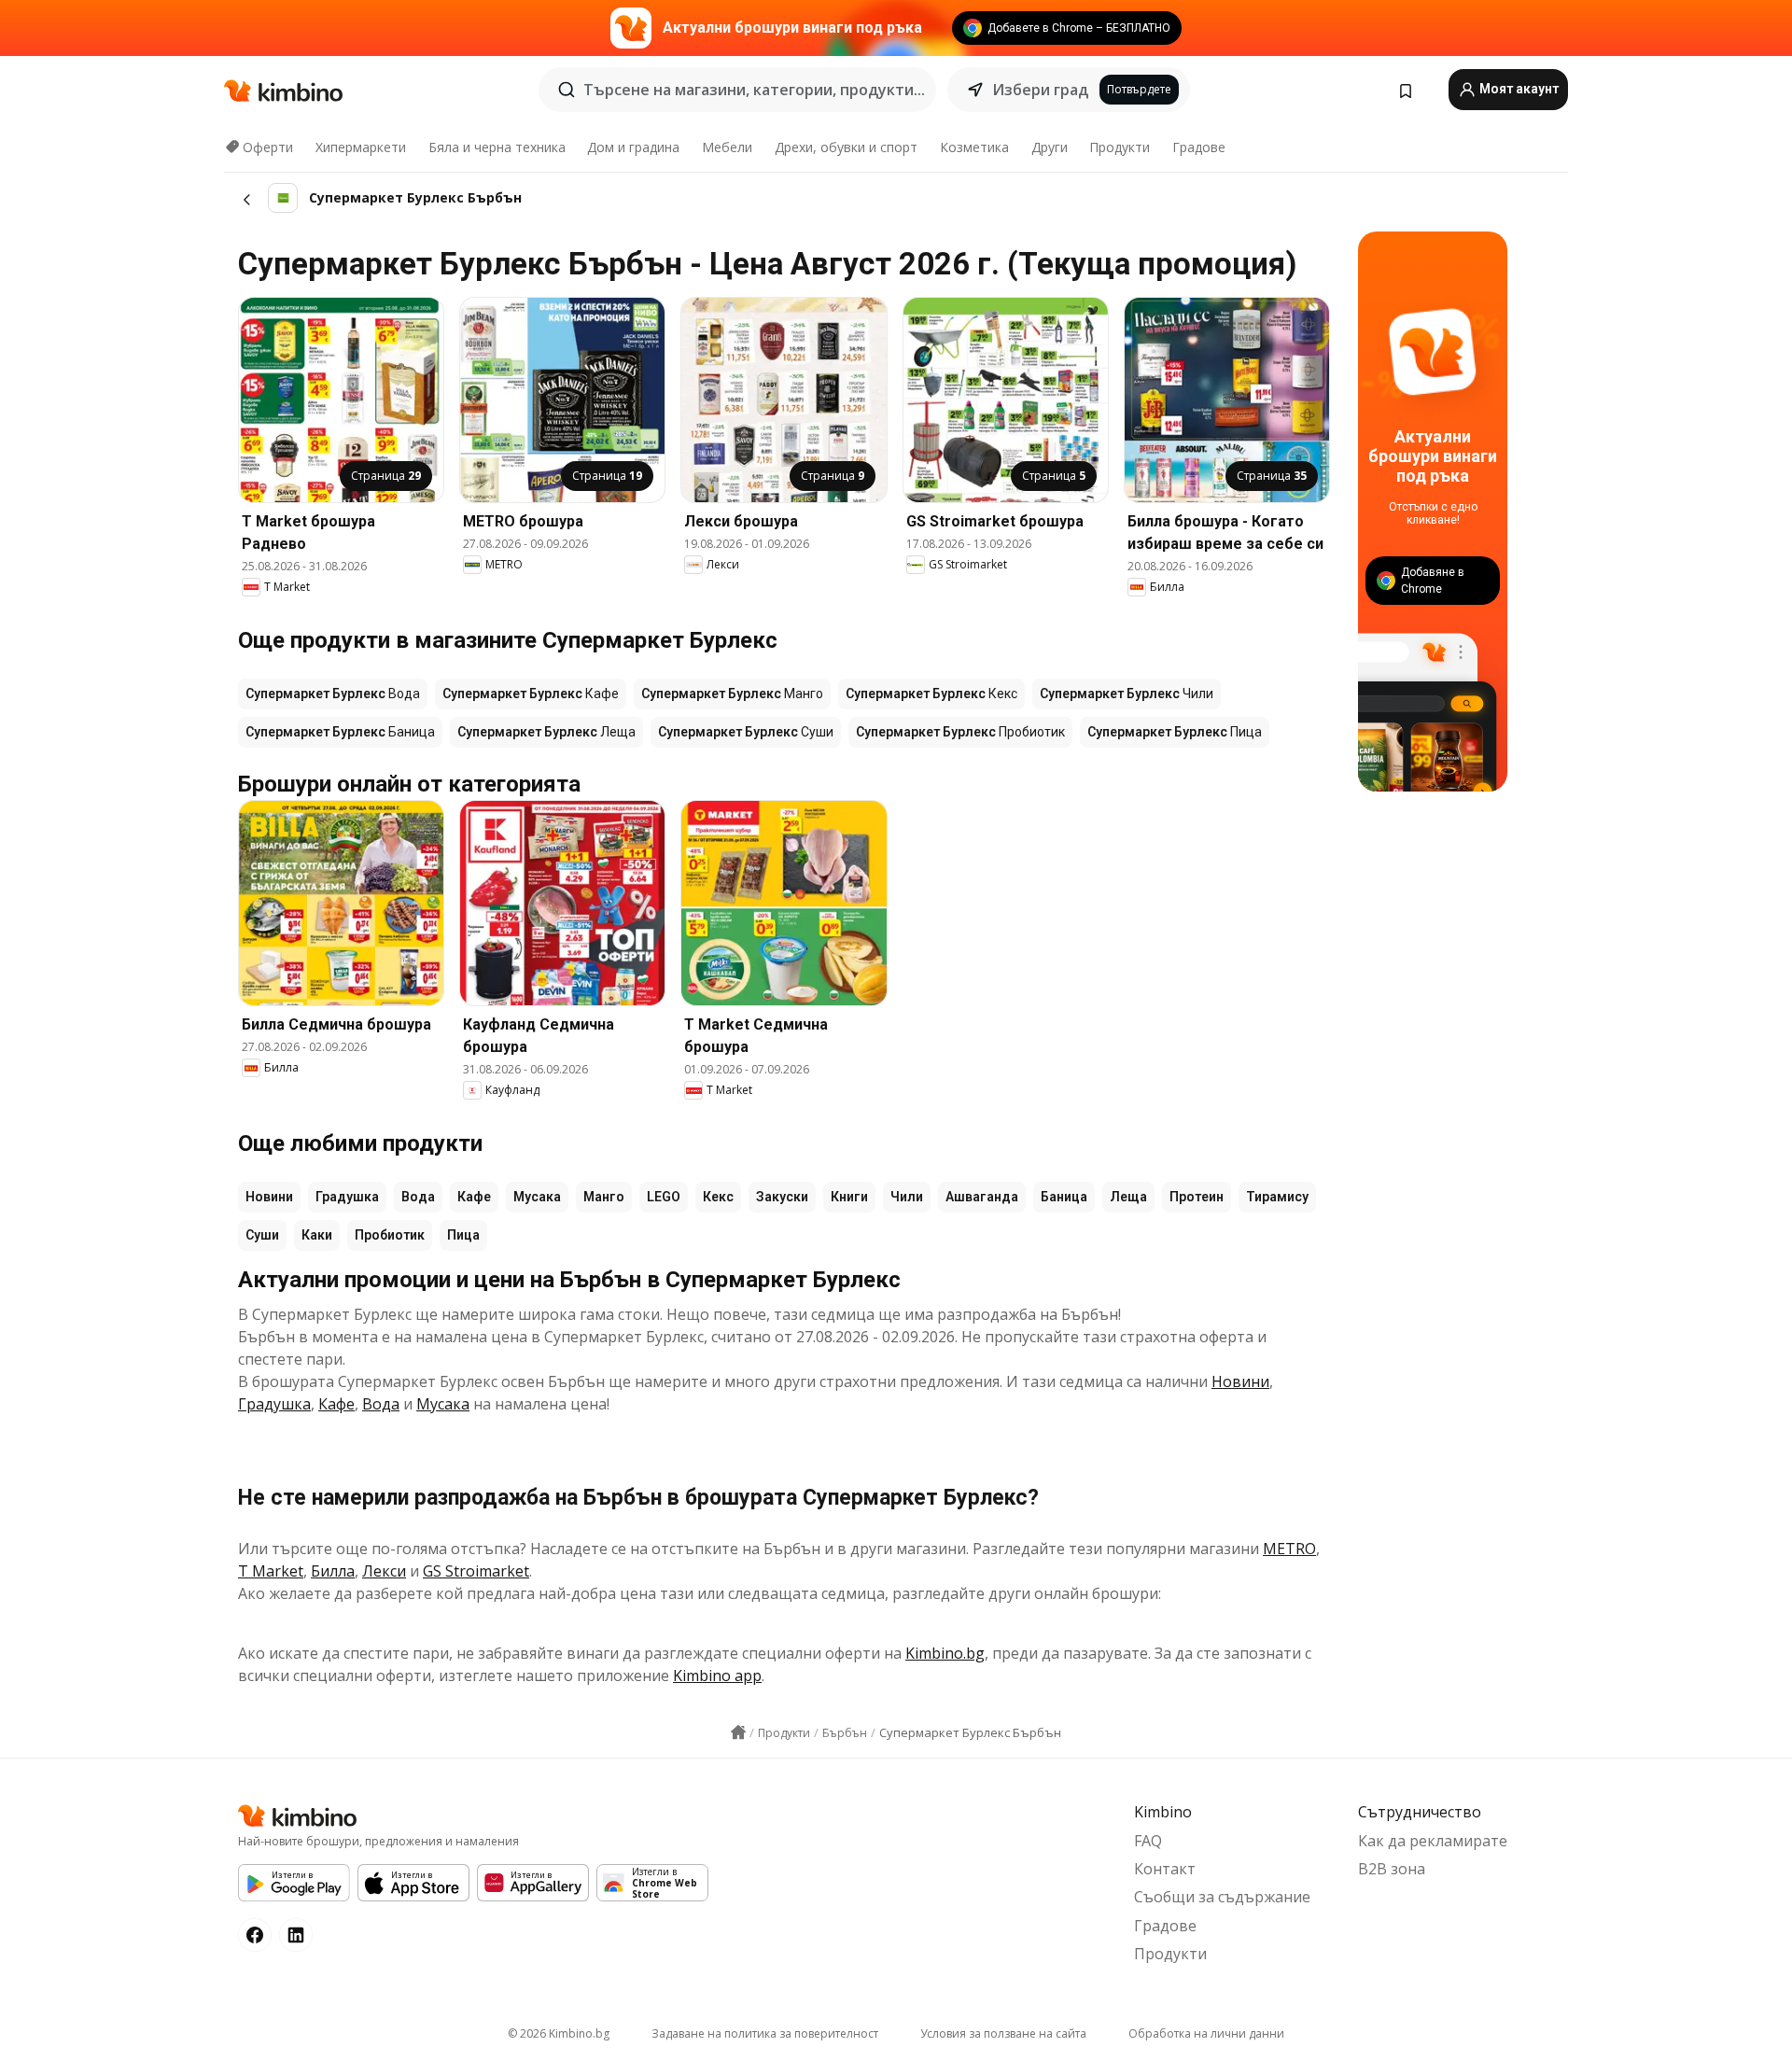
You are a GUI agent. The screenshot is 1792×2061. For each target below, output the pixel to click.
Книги (849, 1197)
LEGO (664, 1197)
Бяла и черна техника (497, 147)
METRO (1289, 1549)
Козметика (974, 147)
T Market (271, 1571)
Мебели (727, 147)
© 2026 (559, 2033)
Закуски (782, 1197)
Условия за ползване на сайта (1003, 2033)
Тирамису (1277, 1197)
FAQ (1148, 1841)
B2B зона (1392, 1869)
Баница (1064, 1197)
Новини (269, 1197)
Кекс (718, 1197)
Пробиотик (390, 1235)
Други (1050, 147)
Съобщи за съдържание (1222, 1897)
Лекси (384, 1571)
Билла (333, 1571)
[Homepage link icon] (738, 1732)
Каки (317, 1235)
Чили (907, 1197)
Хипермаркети (361, 147)
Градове (1199, 147)
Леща (1128, 1197)
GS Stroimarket (476, 1571)
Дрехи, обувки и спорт (846, 147)
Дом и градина (633, 147)
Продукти (1120, 147)
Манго (604, 1197)
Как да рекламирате (1433, 1841)
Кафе (474, 1197)
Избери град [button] (1040, 90)
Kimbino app (717, 1675)
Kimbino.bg (945, 1653)
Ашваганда (982, 1197)
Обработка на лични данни (1206, 2033)
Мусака (537, 1197)
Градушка (347, 1197)
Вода (418, 1197)
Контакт (1165, 1869)
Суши (262, 1235)
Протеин (1197, 1197)
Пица (463, 1235)
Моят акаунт (1518, 89)
